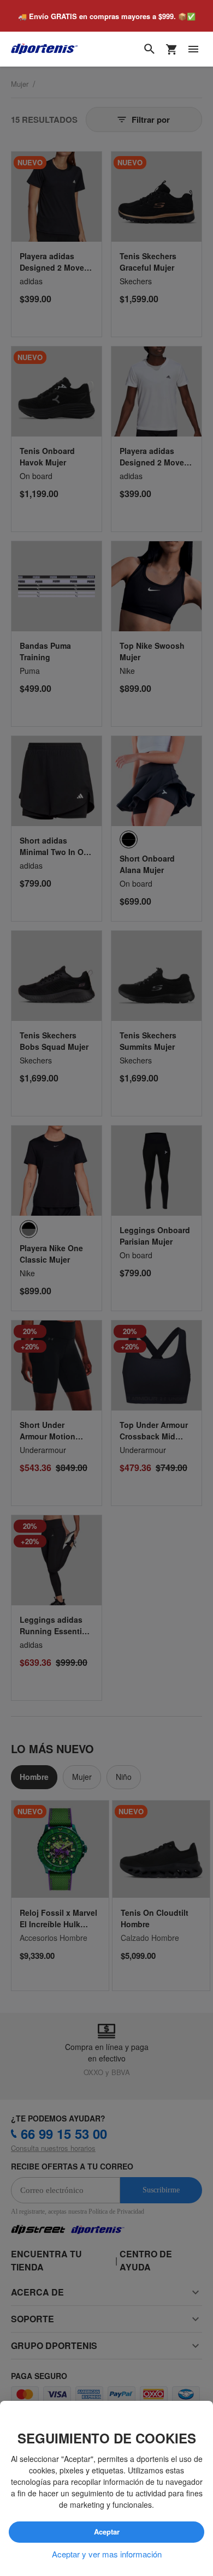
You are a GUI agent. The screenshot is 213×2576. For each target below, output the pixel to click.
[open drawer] (193, 50)
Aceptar (106, 2532)
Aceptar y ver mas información (107, 2554)
